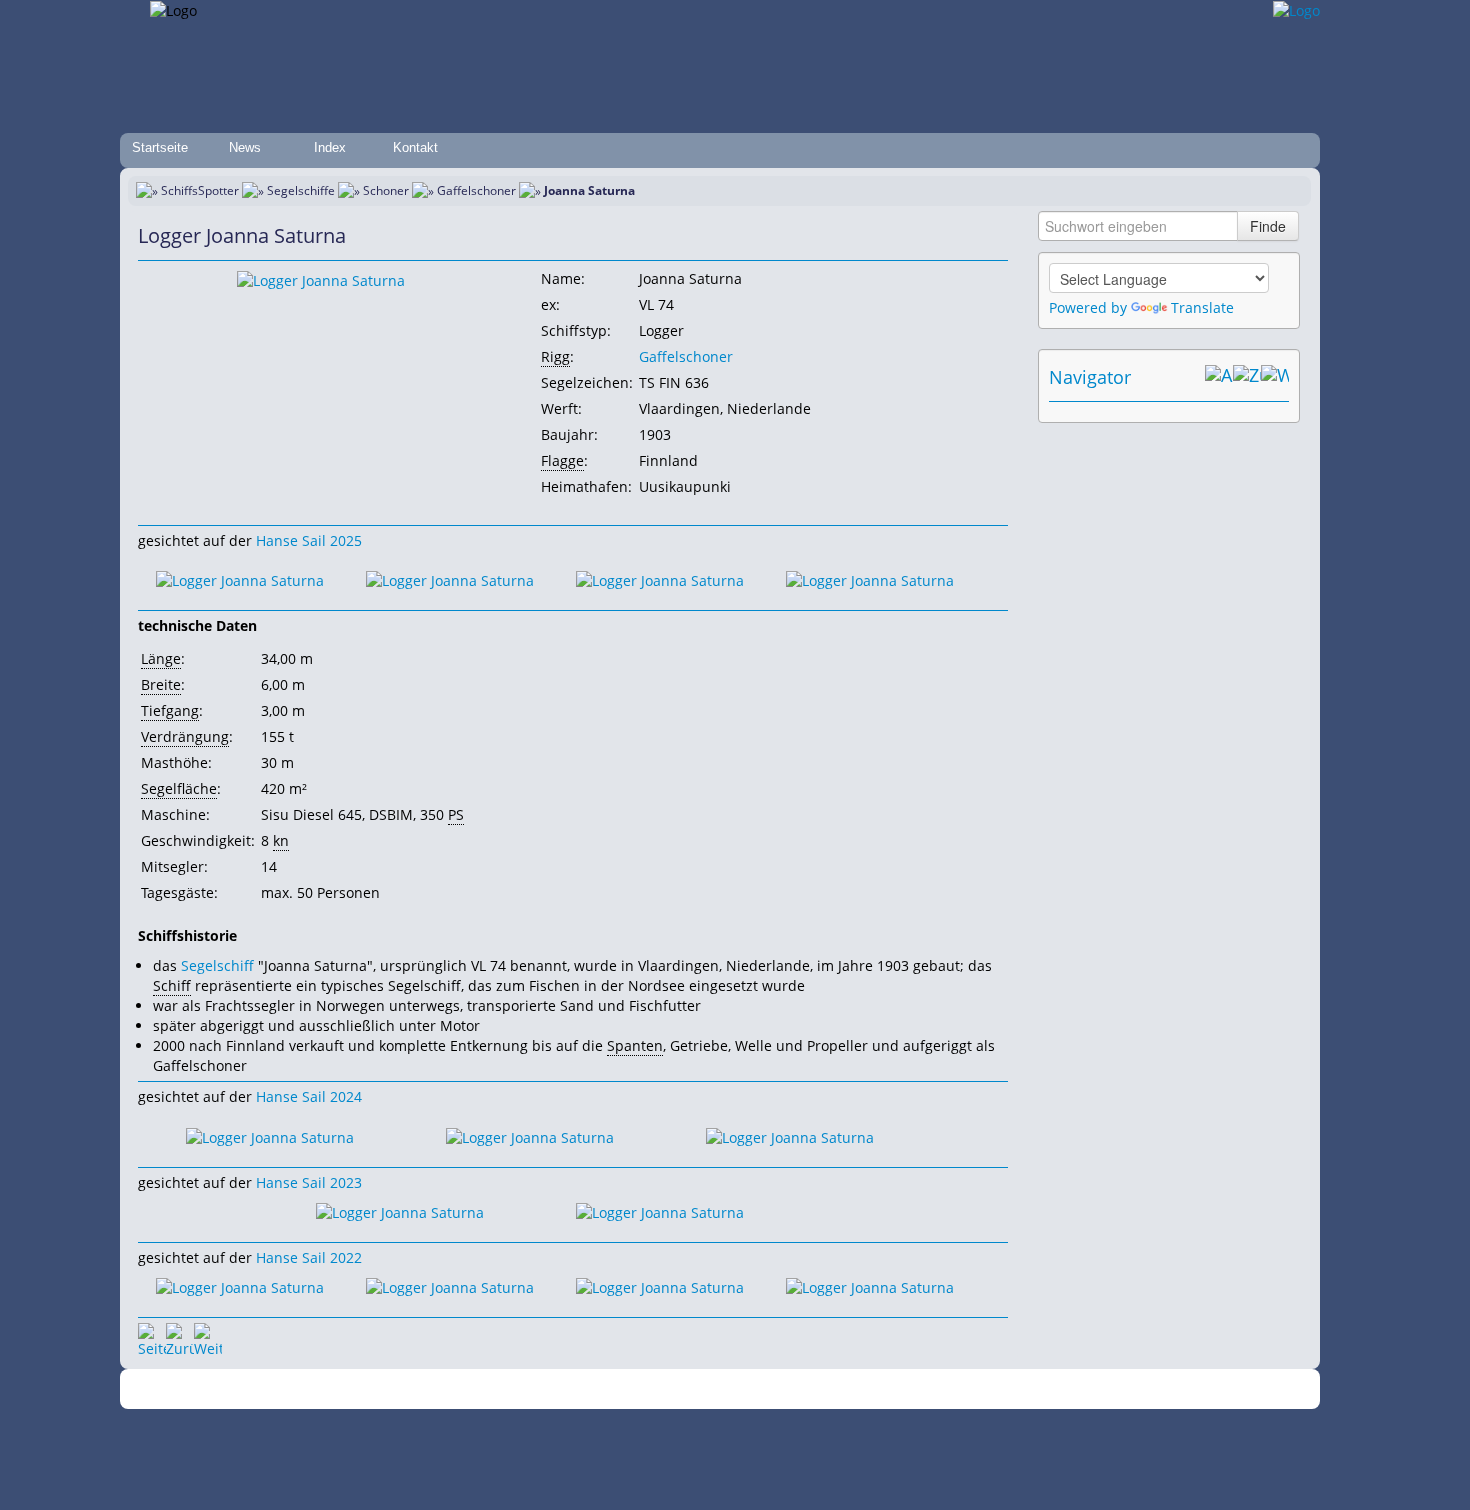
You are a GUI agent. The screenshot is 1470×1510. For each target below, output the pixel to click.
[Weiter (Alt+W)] (1275, 377)
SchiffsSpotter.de (445, 1389)
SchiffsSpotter (200, 190)
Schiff (172, 985)
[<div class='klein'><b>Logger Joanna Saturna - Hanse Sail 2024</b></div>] (270, 1135)
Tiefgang (170, 710)
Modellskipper (879, 1389)
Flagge (562, 460)
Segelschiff (217, 965)
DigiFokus (959, 1389)
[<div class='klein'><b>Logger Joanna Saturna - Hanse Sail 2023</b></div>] (400, 1211)
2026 (380, 1389)
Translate (1202, 307)
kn (281, 840)
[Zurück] (180, 1337)
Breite (161, 684)
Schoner (386, 190)
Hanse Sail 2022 (309, 1257)
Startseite (160, 147)
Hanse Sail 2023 (309, 1182)
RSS (1009, 1389)
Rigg (555, 356)
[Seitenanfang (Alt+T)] (152, 1337)
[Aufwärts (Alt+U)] (1219, 377)
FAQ (815, 1389)
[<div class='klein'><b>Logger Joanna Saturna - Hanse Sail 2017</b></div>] (321, 279)
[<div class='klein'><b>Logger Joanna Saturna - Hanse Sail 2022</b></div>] (240, 1286)
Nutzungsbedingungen (728, 1389)
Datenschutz (617, 1389)
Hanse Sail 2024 (309, 1096)
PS (456, 814)
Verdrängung (185, 736)
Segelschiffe (301, 190)
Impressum (537, 1389)
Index (330, 147)
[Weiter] (208, 1337)
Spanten (635, 1045)
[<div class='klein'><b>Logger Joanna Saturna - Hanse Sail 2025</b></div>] (240, 579)
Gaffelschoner (476, 190)
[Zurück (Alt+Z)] (1247, 377)
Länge (161, 658)
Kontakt (415, 147)
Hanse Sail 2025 (309, 540)
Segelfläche (179, 788)
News (245, 147)
